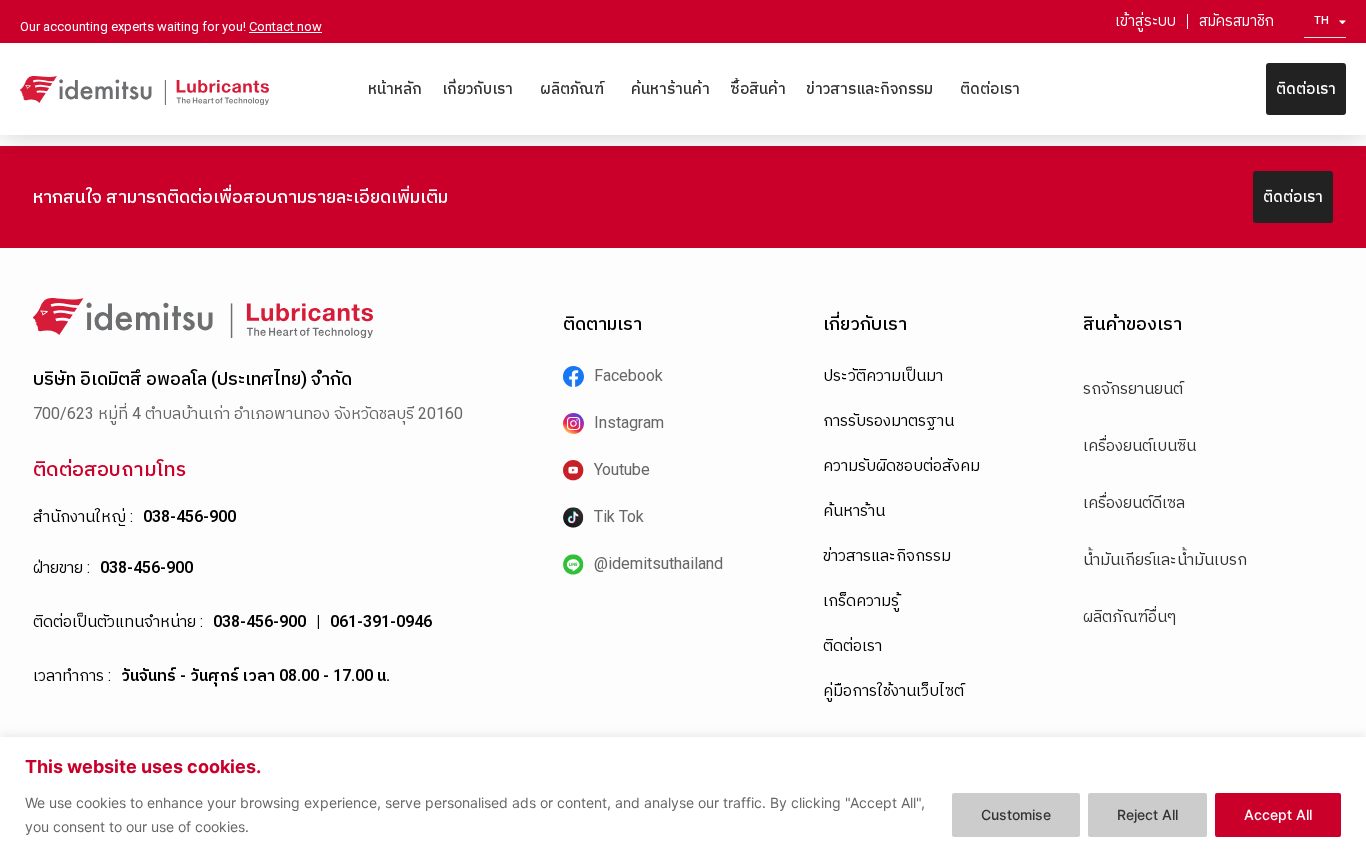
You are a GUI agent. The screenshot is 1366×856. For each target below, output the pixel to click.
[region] (683, 796)
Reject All (1147, 814)
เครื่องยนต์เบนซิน (1139, 445)
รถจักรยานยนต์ (1133, 388)
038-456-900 (189, 516)
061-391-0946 (381, 621)
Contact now (285, 26)
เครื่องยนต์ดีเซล (1134, 502)
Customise (1016, 814)
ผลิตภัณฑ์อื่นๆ (1129, 616)
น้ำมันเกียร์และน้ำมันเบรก (1165, 559)
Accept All (1278, 814)
